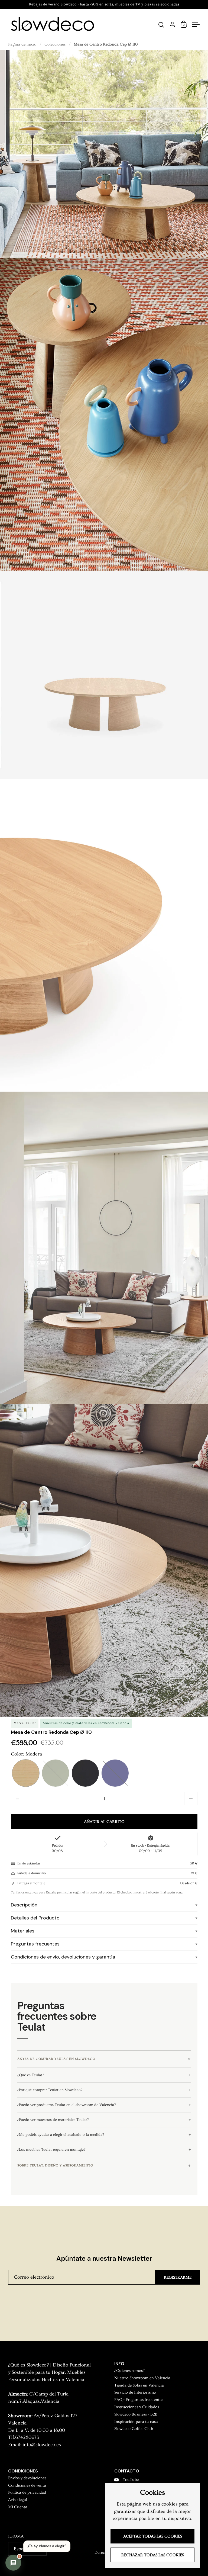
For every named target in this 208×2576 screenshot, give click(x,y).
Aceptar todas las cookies (153, 2536)
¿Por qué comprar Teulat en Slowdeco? (50, 2090)
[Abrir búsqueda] (161, 25)
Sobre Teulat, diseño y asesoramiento (55, 2165)
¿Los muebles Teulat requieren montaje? (51, 2150)
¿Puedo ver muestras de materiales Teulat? (53, 2120)
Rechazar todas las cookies (153, 2555)
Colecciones (55, 44)
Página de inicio (22, 44)
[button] (26, 1773)
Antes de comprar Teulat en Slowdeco (56, 2059)
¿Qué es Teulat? (31, 2075)
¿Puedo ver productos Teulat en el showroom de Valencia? (66, 2105)
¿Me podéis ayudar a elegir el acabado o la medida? (61, 2135)
